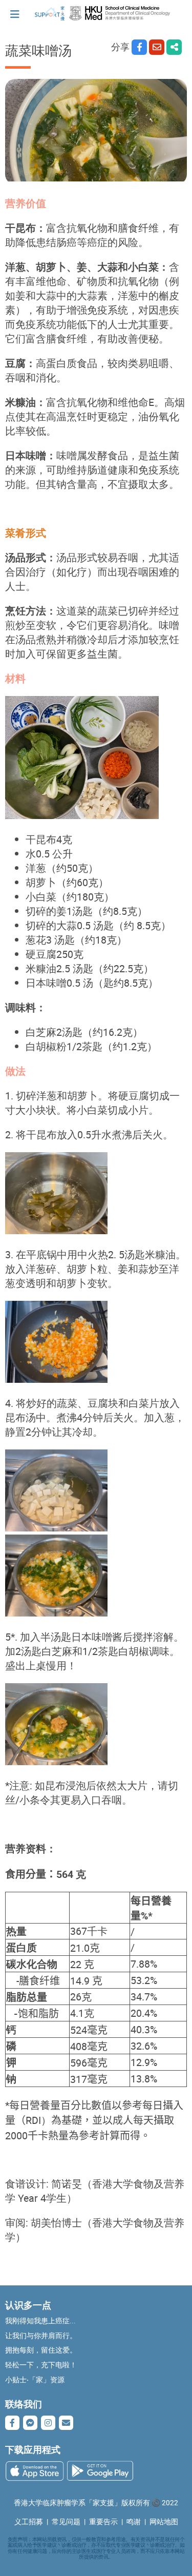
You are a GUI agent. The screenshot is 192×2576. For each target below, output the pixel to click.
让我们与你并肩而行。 (41, 2336)
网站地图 (164, 2522)
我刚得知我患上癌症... (40, 2321)
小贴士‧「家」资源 (35, 2380)
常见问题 (66, 2522)
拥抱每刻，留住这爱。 (41, 2350)
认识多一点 (28, 2305)
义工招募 (29, 2522)
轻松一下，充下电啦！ (41, 2365)
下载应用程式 (33, 2449)
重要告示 (103, 2522)
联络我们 (24, 2404)
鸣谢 (134, 2522)
